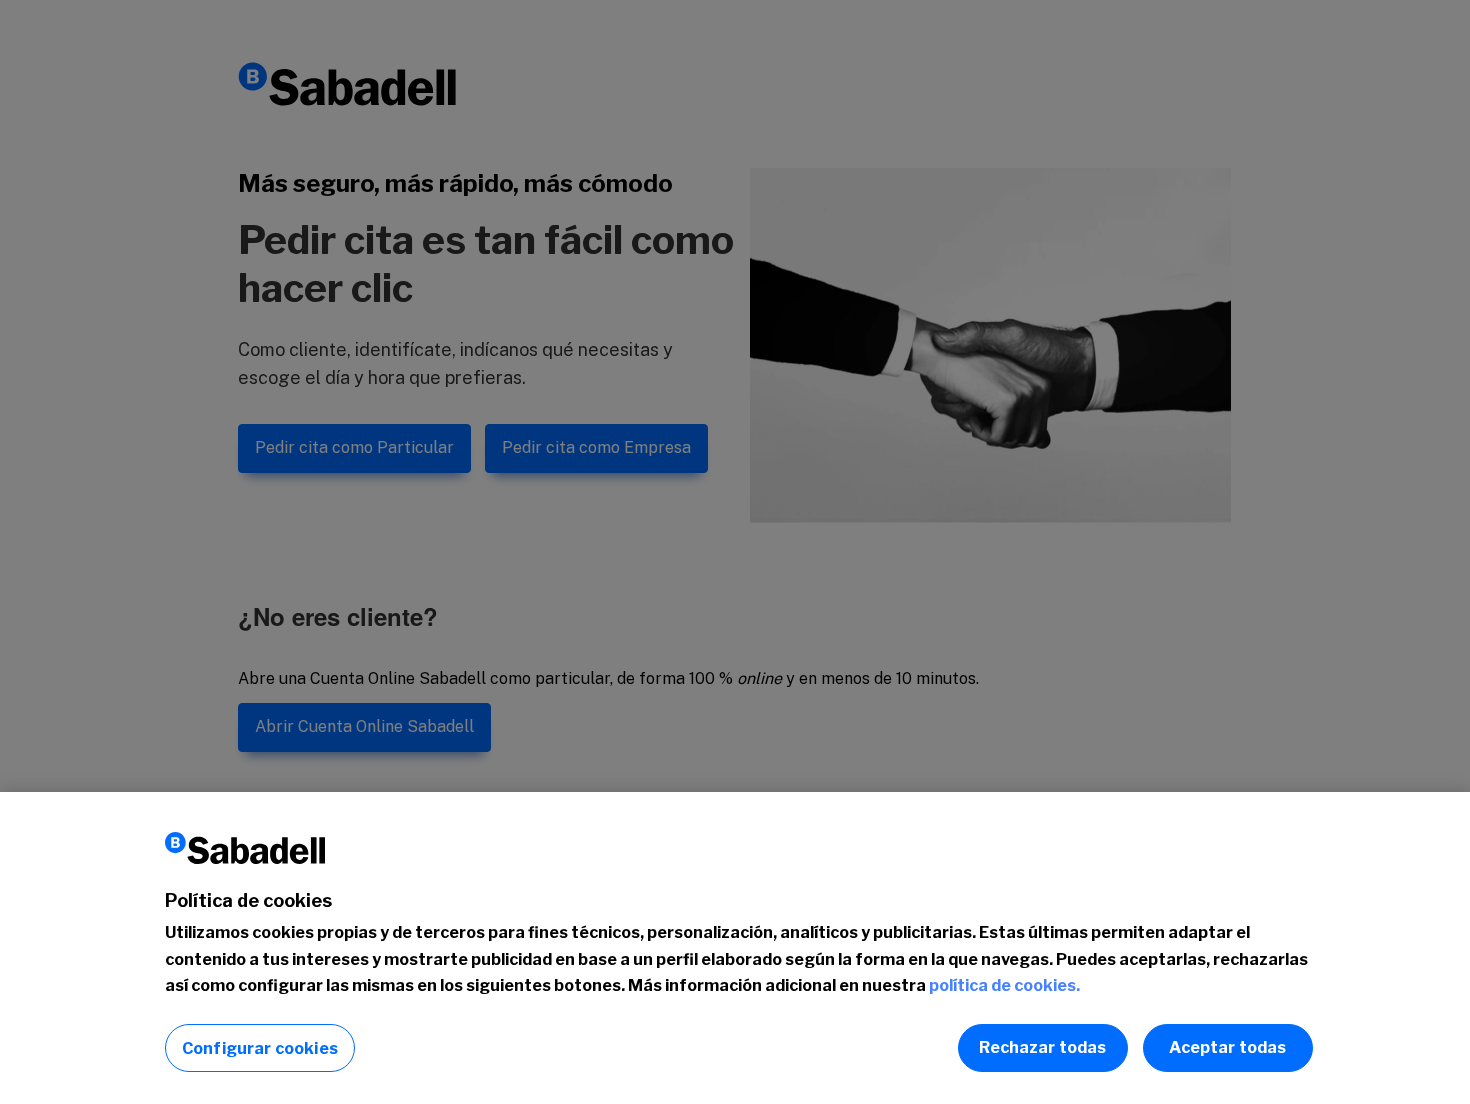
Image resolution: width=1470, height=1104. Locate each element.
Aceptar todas (1227, 1047)
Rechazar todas (1042, 1047)
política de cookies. (1004, 985)
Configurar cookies (260, 1048)
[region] (735, 948)
